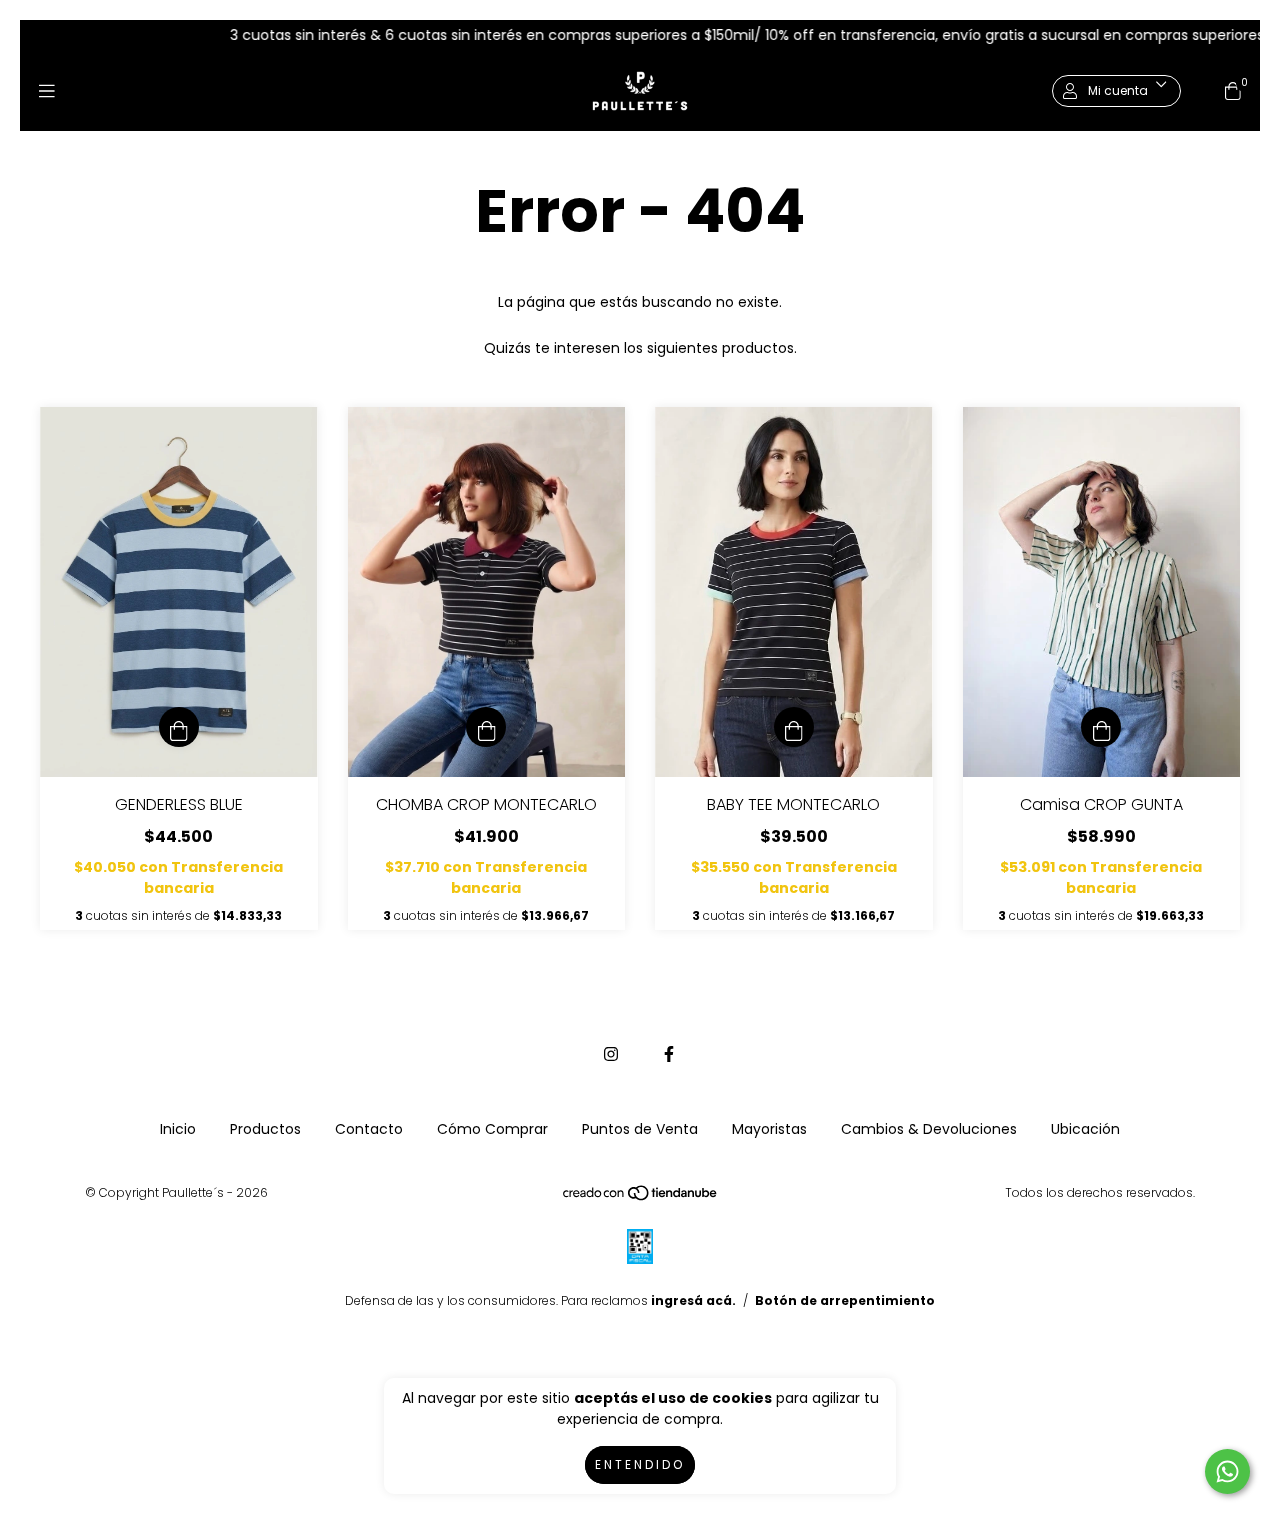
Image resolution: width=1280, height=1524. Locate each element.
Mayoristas (769, 1129)
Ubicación (1085, 1129)
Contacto (369, 1129)
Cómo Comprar (492, 1129)
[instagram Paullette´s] (611, 1054)
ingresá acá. (693, 1300)
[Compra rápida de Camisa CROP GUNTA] (1101, 727)
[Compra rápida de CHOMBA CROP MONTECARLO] (486, 727)
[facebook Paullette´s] (669, 1054)
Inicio (178, 1129)
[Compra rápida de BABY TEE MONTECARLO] (794, 727)
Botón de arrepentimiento (845, 1300)
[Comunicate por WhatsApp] (1227, 1471)
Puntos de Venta (640, 1129)
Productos (265, 1129)
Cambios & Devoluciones (929, 1129)
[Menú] (47, 91)
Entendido (640, 1464)
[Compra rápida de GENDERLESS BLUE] (179, 727)
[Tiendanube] (641, 1197)
